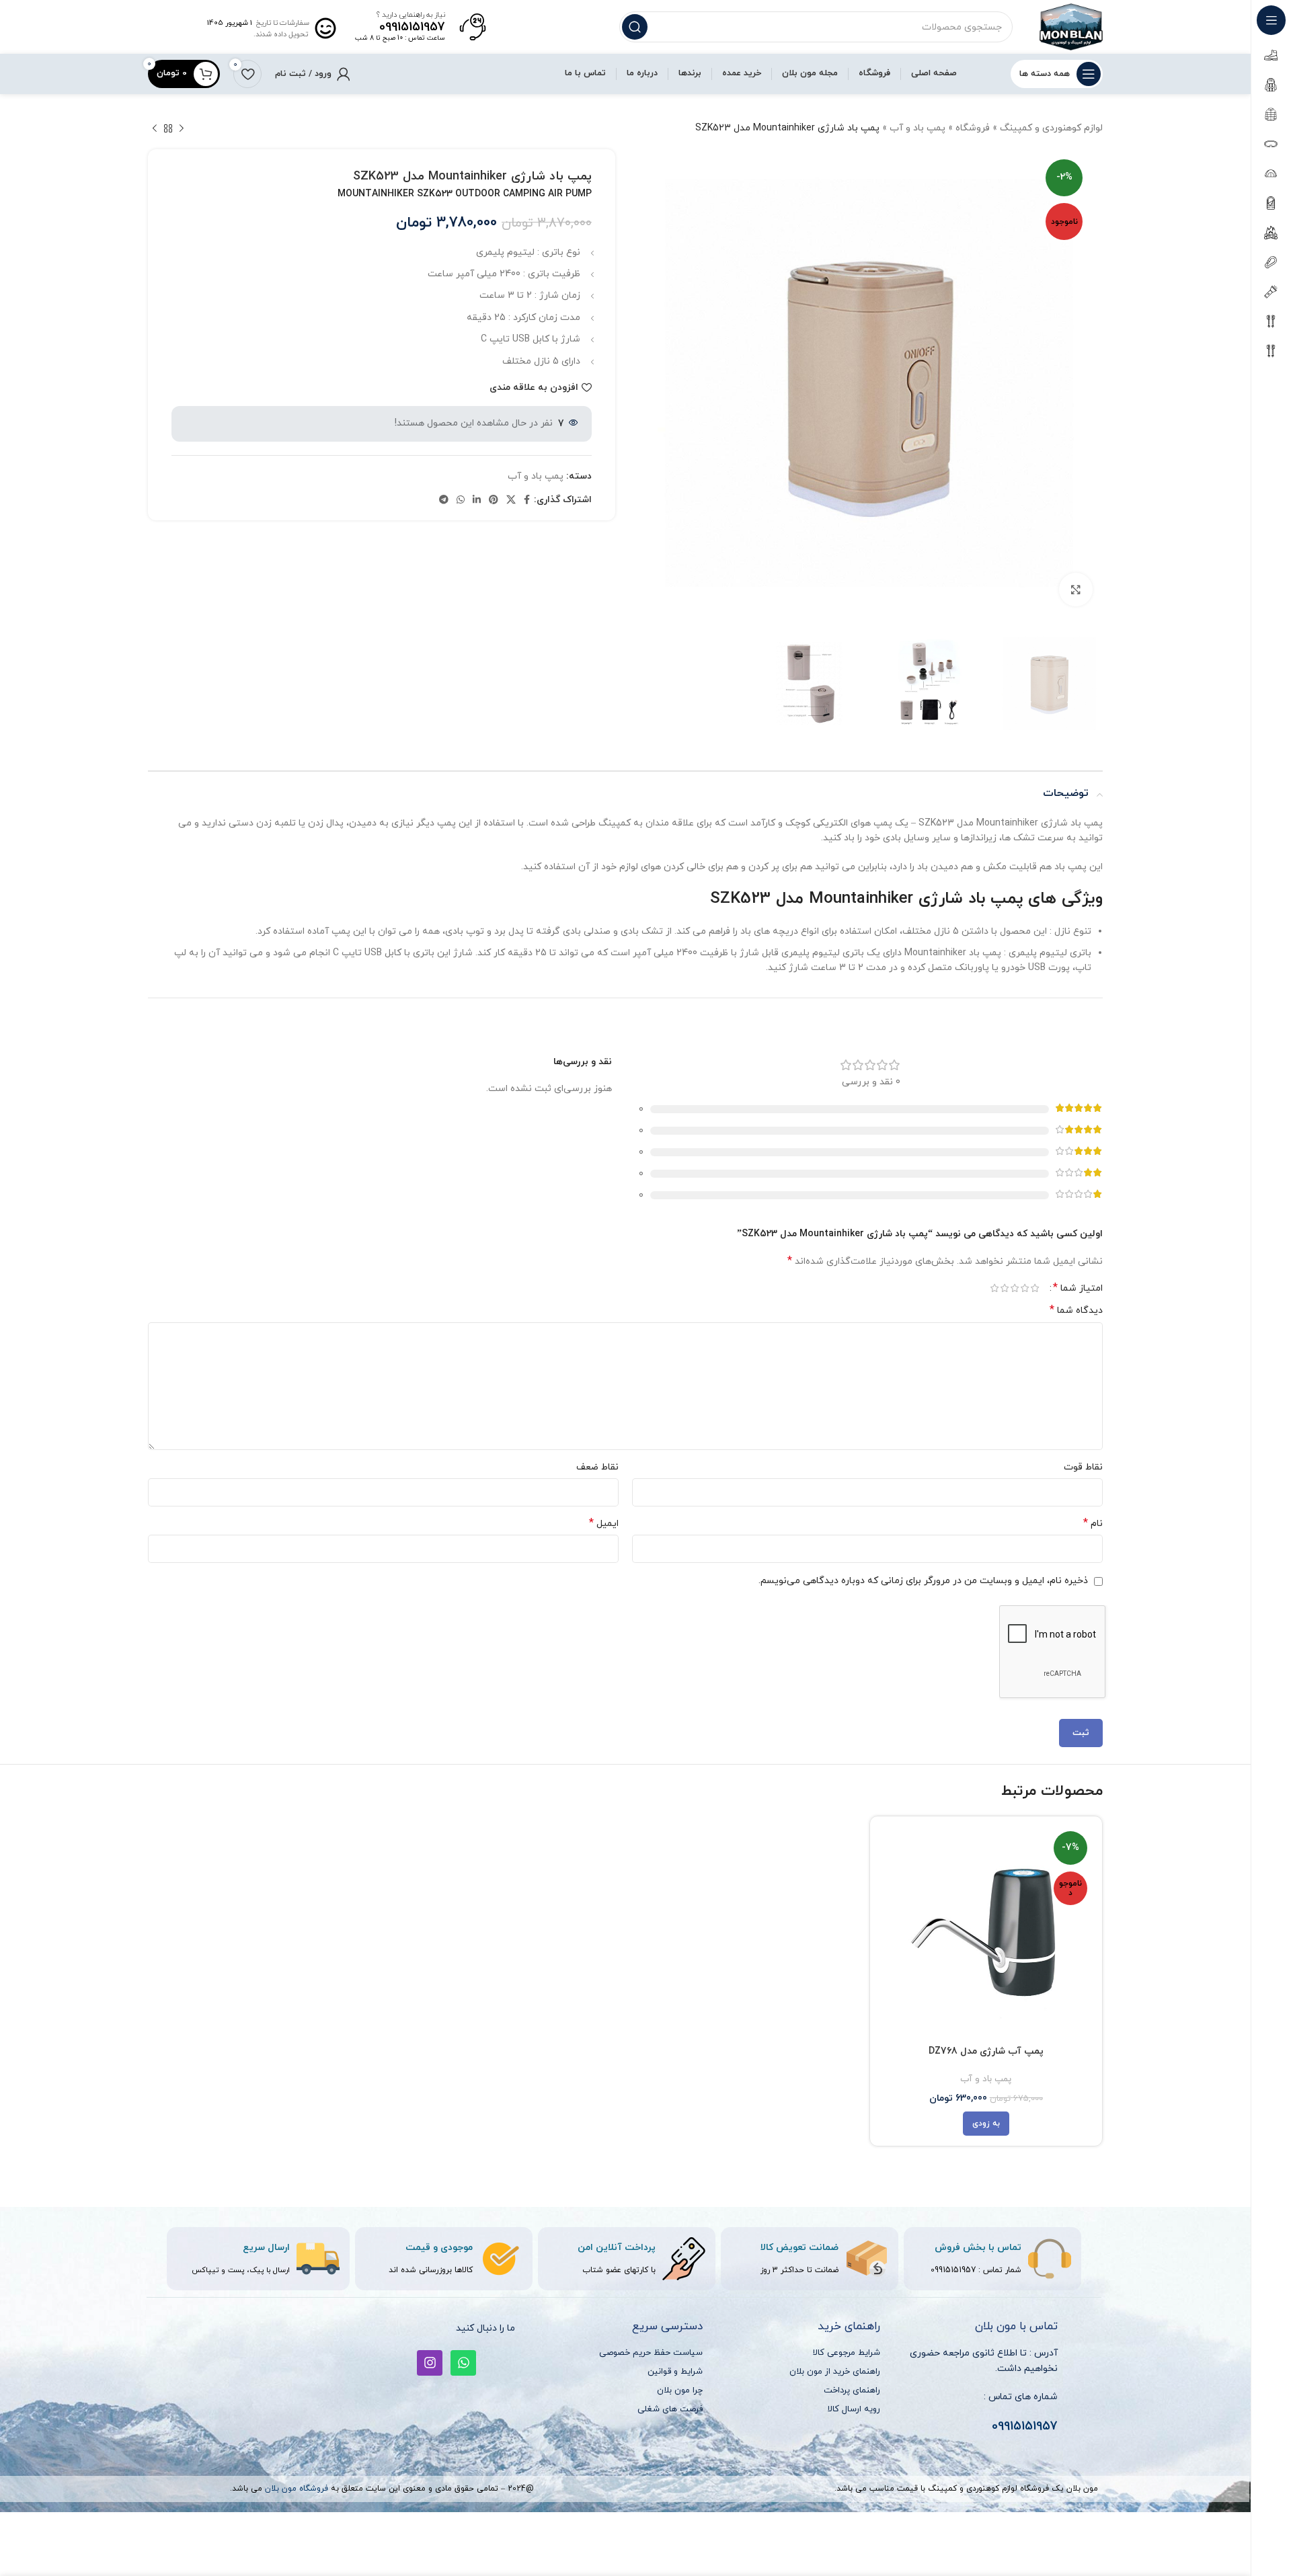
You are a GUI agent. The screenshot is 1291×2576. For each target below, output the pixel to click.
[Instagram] (430, 2363)
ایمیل (604, 1524)
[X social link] (511, 500)
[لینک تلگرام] (444, 500)
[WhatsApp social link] (461, 500)
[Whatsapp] (463, 2363)
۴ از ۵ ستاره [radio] (1004, 1288)
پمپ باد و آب (917, 128)
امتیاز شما (1078, 1288)
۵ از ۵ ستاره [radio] (994, 1288)
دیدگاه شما (1076, 1311)
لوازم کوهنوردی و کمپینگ (1051, 128)
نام (1093, 1524)
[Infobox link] (421, 27)
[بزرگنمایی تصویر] (1076, 590)
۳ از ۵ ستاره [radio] (1014, 1288)
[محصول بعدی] (155, 128)
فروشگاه (973, 128)
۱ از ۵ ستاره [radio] (1034, 1288)
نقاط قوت (1083, 1467)
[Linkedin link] (477, 500)
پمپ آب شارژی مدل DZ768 (986, 2051)
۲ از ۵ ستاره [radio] (1024, 1288)
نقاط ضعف (597, 1467)
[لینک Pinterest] (494, 500)
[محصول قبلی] (182, 128)
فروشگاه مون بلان (297, 2489)
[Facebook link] (527, 500)
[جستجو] (635, 27)
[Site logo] (1071, 26)
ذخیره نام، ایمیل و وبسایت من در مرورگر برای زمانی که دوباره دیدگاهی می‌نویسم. (923, 1581)
